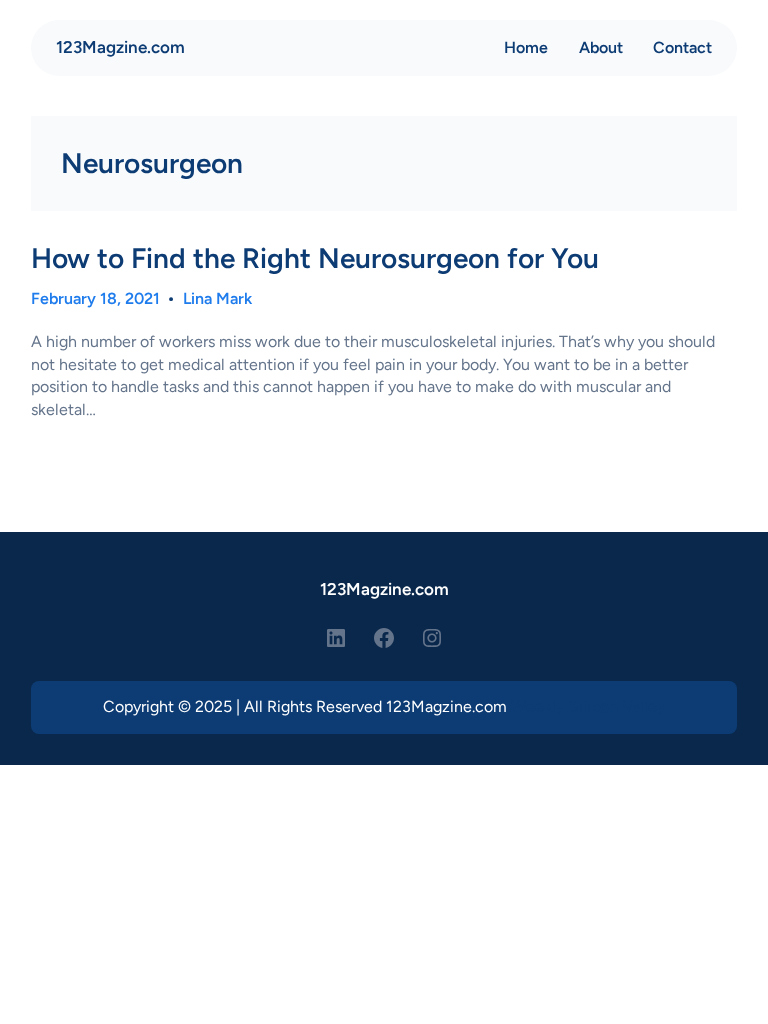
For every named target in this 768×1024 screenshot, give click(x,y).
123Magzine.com (120, 47)
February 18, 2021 (95, 298)
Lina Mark (217, 298)
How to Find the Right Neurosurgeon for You (315, 258)
